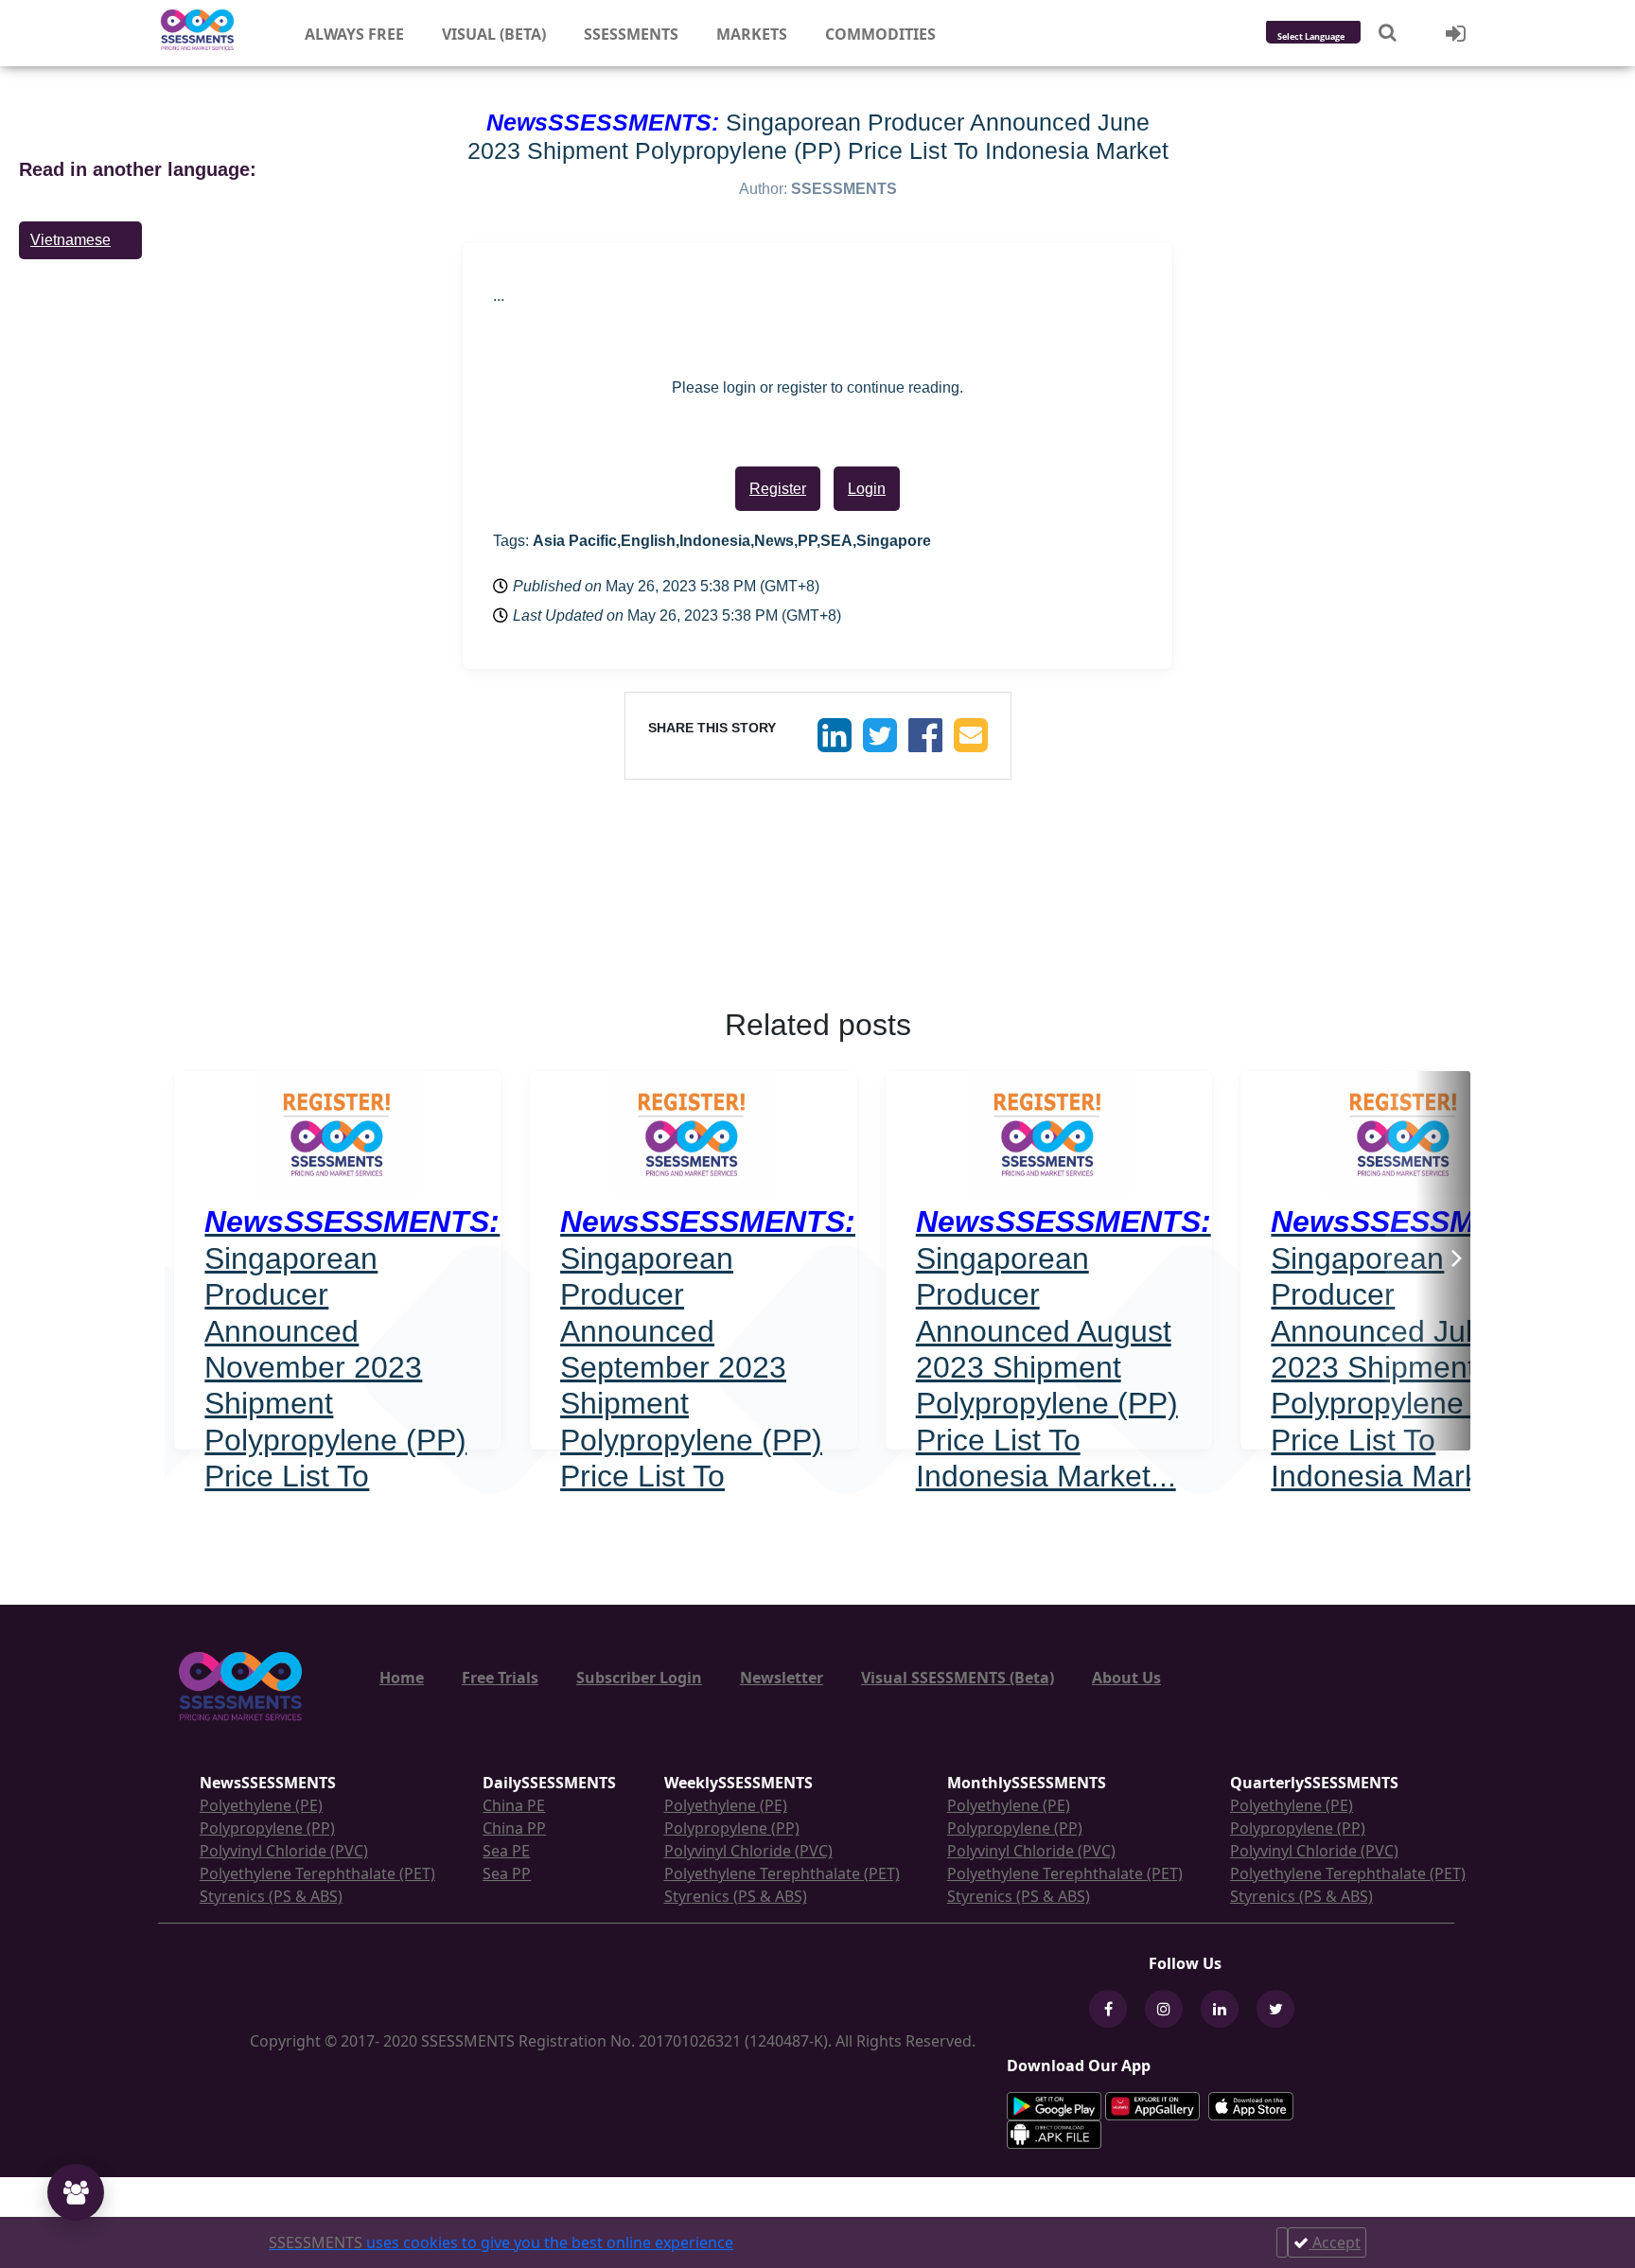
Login (867, 489)
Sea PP (507, 1873)
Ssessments (631, 34)
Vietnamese (70, 240)
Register (778, 489)
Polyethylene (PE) (261, 1805)
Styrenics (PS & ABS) (271, 1896)
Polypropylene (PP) (267, 1828)
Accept (1335, 2242)
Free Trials (500, 1678)
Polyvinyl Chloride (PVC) (284, 1851)
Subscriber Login (639, 1678)
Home (402, 1678)
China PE (514, 1805)
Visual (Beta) (494, 34)
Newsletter (782, 1678)
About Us (1126, 1678)
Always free (354, 34)
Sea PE (506, 1851)
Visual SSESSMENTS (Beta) (958, 1678)
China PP (514, 1828)
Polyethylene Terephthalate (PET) (317, 1873)
